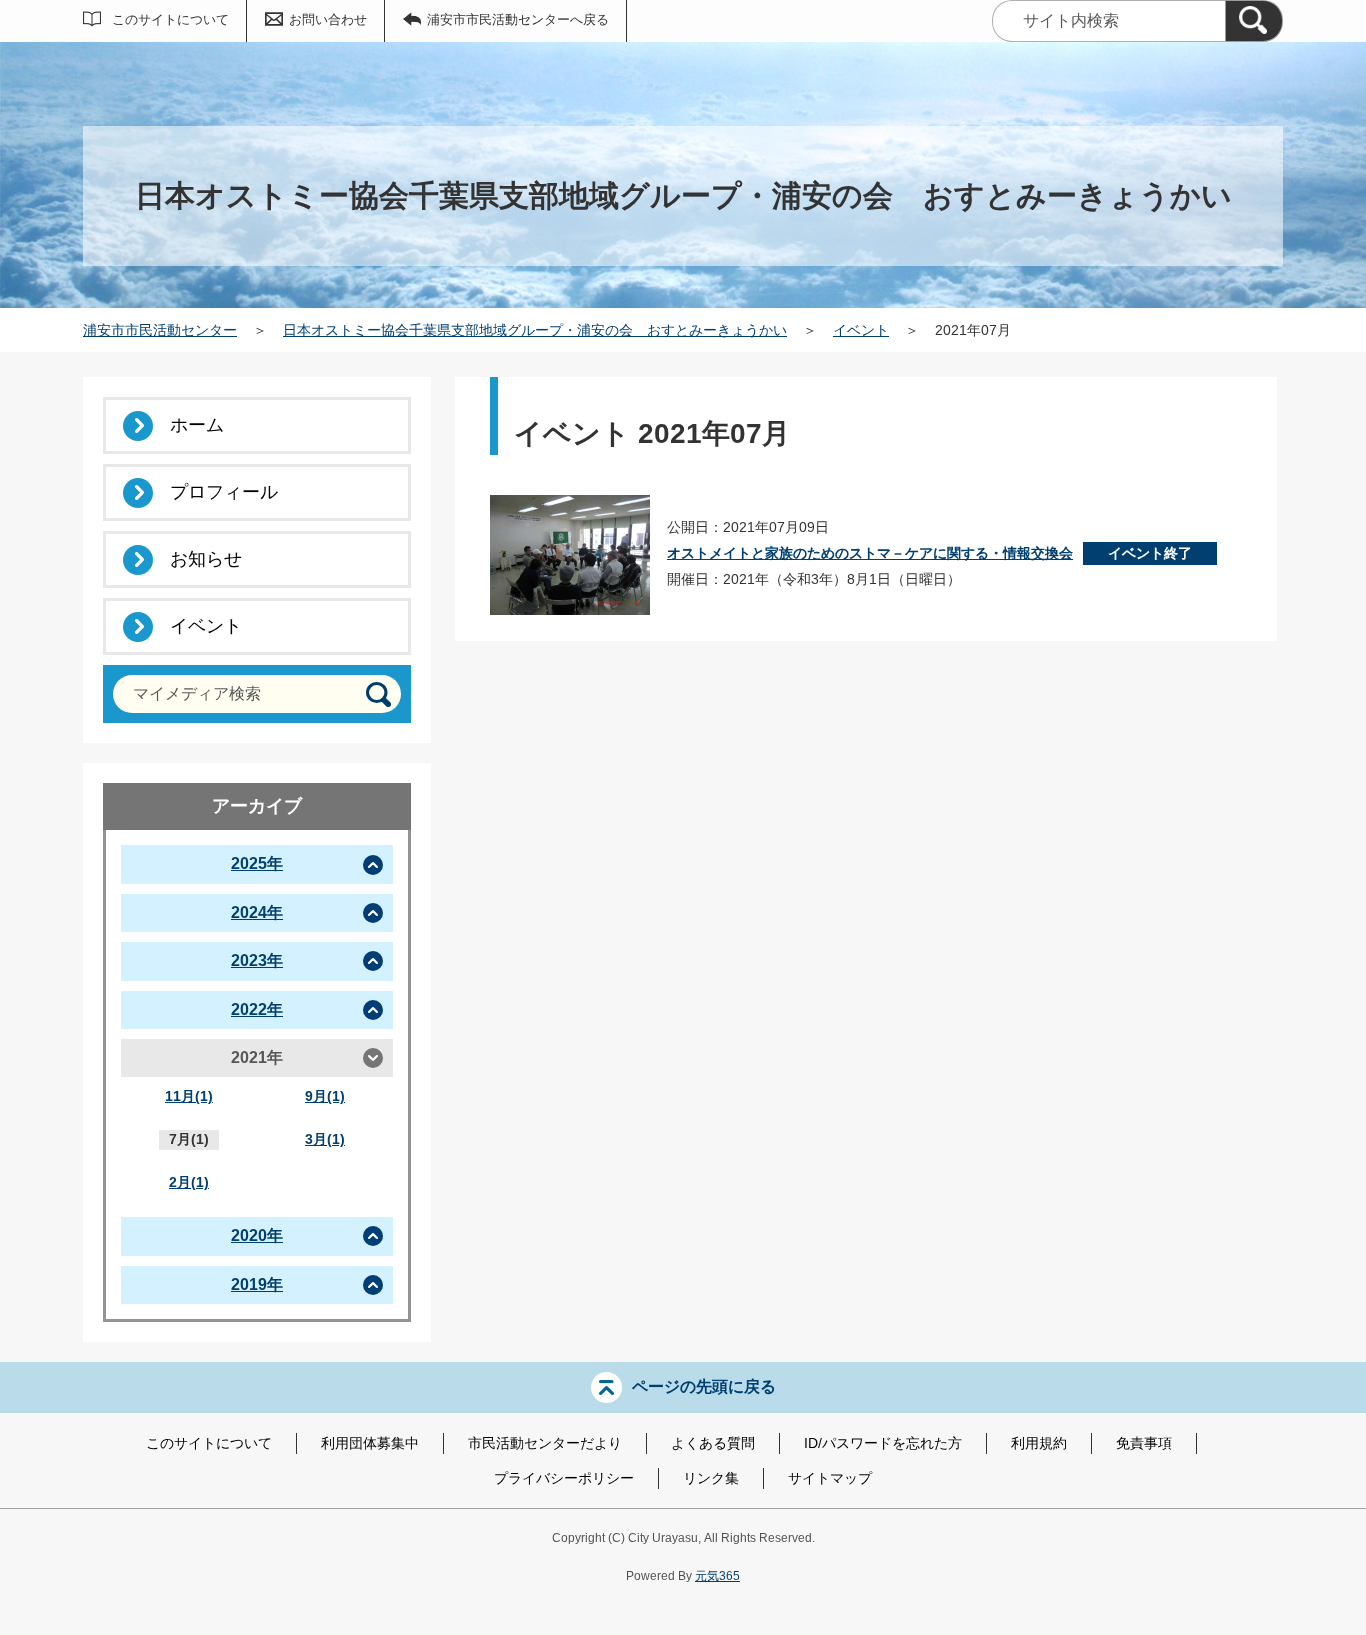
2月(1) (189, 1182)
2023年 (257, 960)
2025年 (257, 863)
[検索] (1254, 21)
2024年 (257, 912)
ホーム (197, 425)
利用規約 (1039, 1443)
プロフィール (224, 492)
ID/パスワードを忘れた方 (883, 1443)
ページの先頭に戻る (704, 1386)
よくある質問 (713, 1443)
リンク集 (711, 1478)
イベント (861, 330)
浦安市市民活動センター (160, 330)
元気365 (717, 1576)
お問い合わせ (328, 19)
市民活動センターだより (545, 1443)
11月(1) (189, 1096)
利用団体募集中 (370, 1443)
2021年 (257, 1057)
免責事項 (1144, 1443)
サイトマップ (830, 1478)
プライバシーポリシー (564, 1478)
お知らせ (206, 559)
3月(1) (325, 1139)
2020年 (257, 1235)
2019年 (257, 1284)
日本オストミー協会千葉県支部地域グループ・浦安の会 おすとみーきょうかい (535, 330)
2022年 (257, 1009)
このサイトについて (170, 19)
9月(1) (325, 1096)
